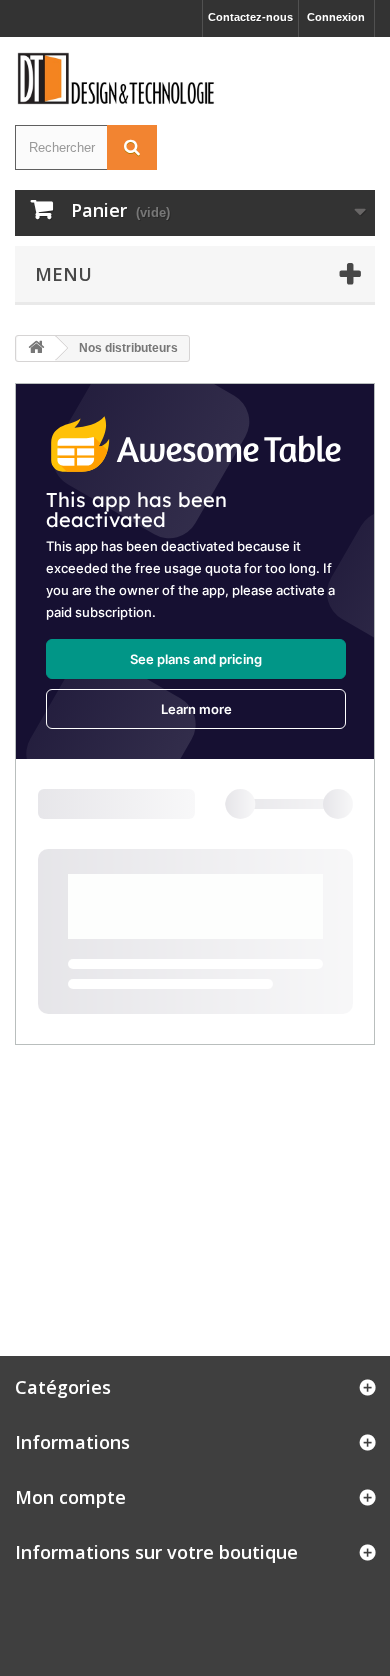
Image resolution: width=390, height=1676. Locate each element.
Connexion (336, 17)
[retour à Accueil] (36, 348)
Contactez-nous (250, 17)
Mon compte (70, 1497)
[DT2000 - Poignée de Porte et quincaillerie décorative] (117, 78)
